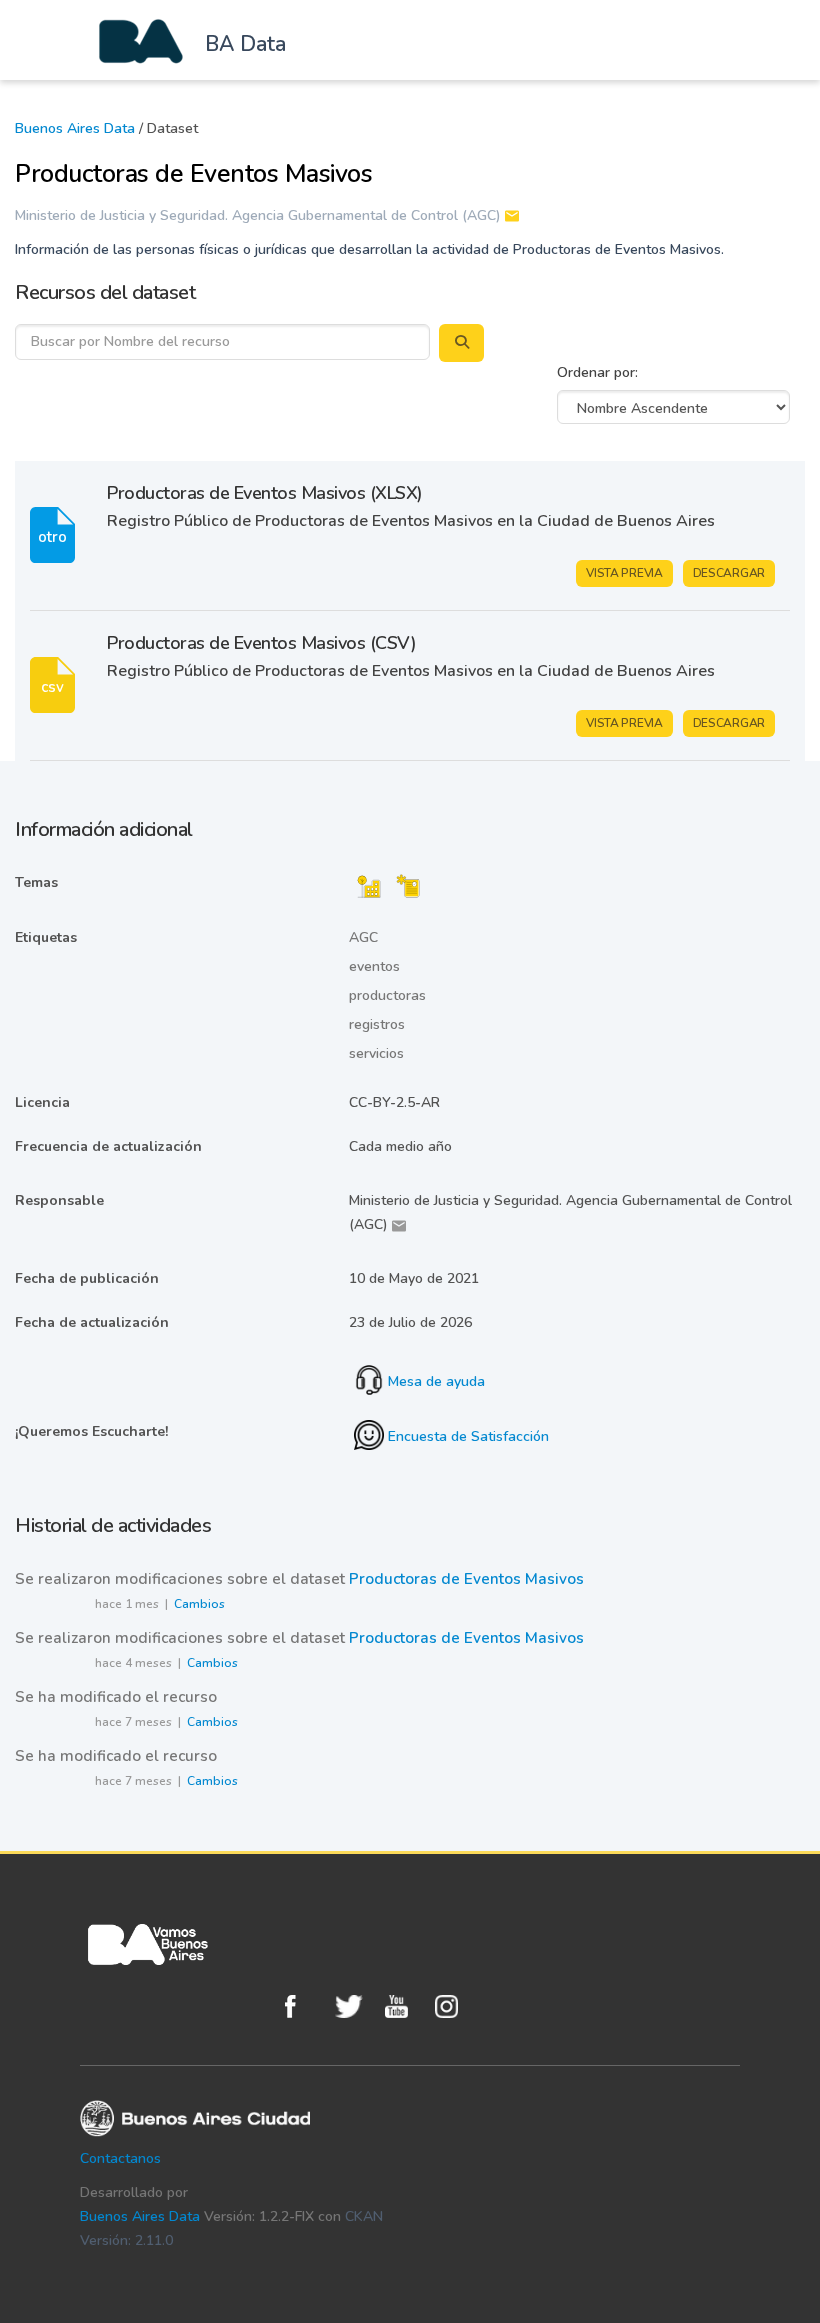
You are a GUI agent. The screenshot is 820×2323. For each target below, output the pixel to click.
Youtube (405, 2006)
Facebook (305, 2006)
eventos (374, 966)
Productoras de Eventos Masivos (466, 1579)
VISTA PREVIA (624, 573)
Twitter (355, 2006)
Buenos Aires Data (75, 128)
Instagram (455, 2006)
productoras (387, 995)
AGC (363, 937)
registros (377, 1024)
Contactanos (120, 2158)
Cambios (199, 1604)
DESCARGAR (729, 573)
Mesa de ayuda (434, 1381)
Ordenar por (596, 372)
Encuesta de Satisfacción (466, 1436)
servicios (376, 1053)
